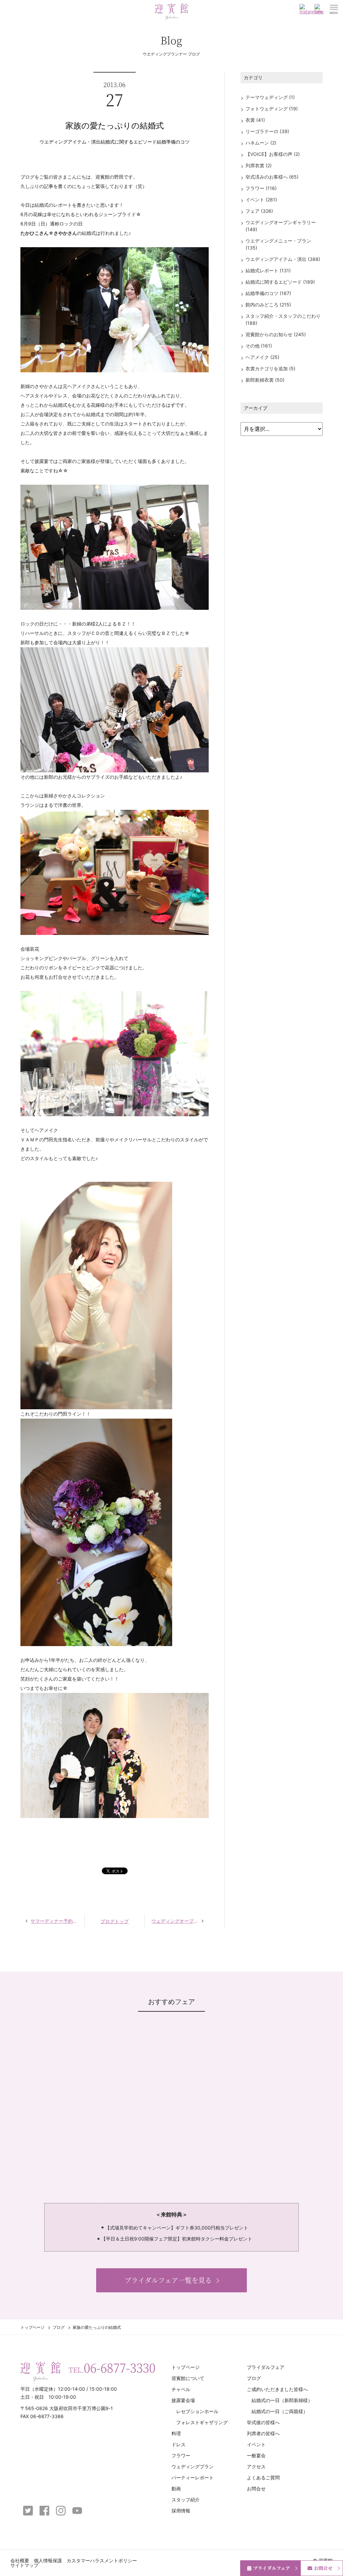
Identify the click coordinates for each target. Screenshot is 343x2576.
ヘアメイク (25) (262, 357)
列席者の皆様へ (263, 2433)
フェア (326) (259, 211)
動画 (176, 2489)
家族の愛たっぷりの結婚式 (115, 126)
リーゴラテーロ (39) (267, 131)
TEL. (112, 2368)
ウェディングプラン (193, 2466)
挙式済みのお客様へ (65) (272, 177)
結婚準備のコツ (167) (268, 293)
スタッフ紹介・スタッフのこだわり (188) (283, 319)
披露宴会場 (183, 2400)
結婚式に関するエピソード (129, 142)
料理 (176, 2433)
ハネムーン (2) (261, 143)
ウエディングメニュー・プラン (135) (278, 244)
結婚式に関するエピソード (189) (280, 282)
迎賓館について (188, 2378)
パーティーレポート (193, 2477)
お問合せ (256, 2489)
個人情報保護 (48, 2560)
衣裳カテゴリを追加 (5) (270, 368)
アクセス (256, 2466)
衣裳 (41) (255, 120)
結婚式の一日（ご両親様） (280, 2411)
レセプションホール (197, 2411)
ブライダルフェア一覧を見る (168, 2280)
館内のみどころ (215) (268, 305)
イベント (256, 2444)
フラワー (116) (261, 188)
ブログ (59, 2327)
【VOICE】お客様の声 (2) (273, 154)
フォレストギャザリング (202, 2422)
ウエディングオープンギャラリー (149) (281, 226)
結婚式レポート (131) (268, 270)
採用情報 (181, 2511)
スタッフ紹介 (186, 2500)
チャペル (181, 2389)
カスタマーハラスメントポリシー (102, 2560)
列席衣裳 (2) (259, 165)
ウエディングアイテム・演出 (70, 142)
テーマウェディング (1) (270, 97)
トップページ (32, 2327)
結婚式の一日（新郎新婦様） (282, 2400)
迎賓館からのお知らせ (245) (276, 334)
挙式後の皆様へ (263, 2422)
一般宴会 (256, 2455)
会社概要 (20, 2560)
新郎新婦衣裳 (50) (265, 380)
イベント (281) (261, 200)
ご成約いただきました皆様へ (277, 2389)
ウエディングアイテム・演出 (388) (283, 259)
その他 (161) (259, 346)
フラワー (181, 2455)
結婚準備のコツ (173, 142)
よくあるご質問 (263, 2477)
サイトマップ (24, 2565)
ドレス (179, 2444)
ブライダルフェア (266, 2367)
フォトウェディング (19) (272, 109)
